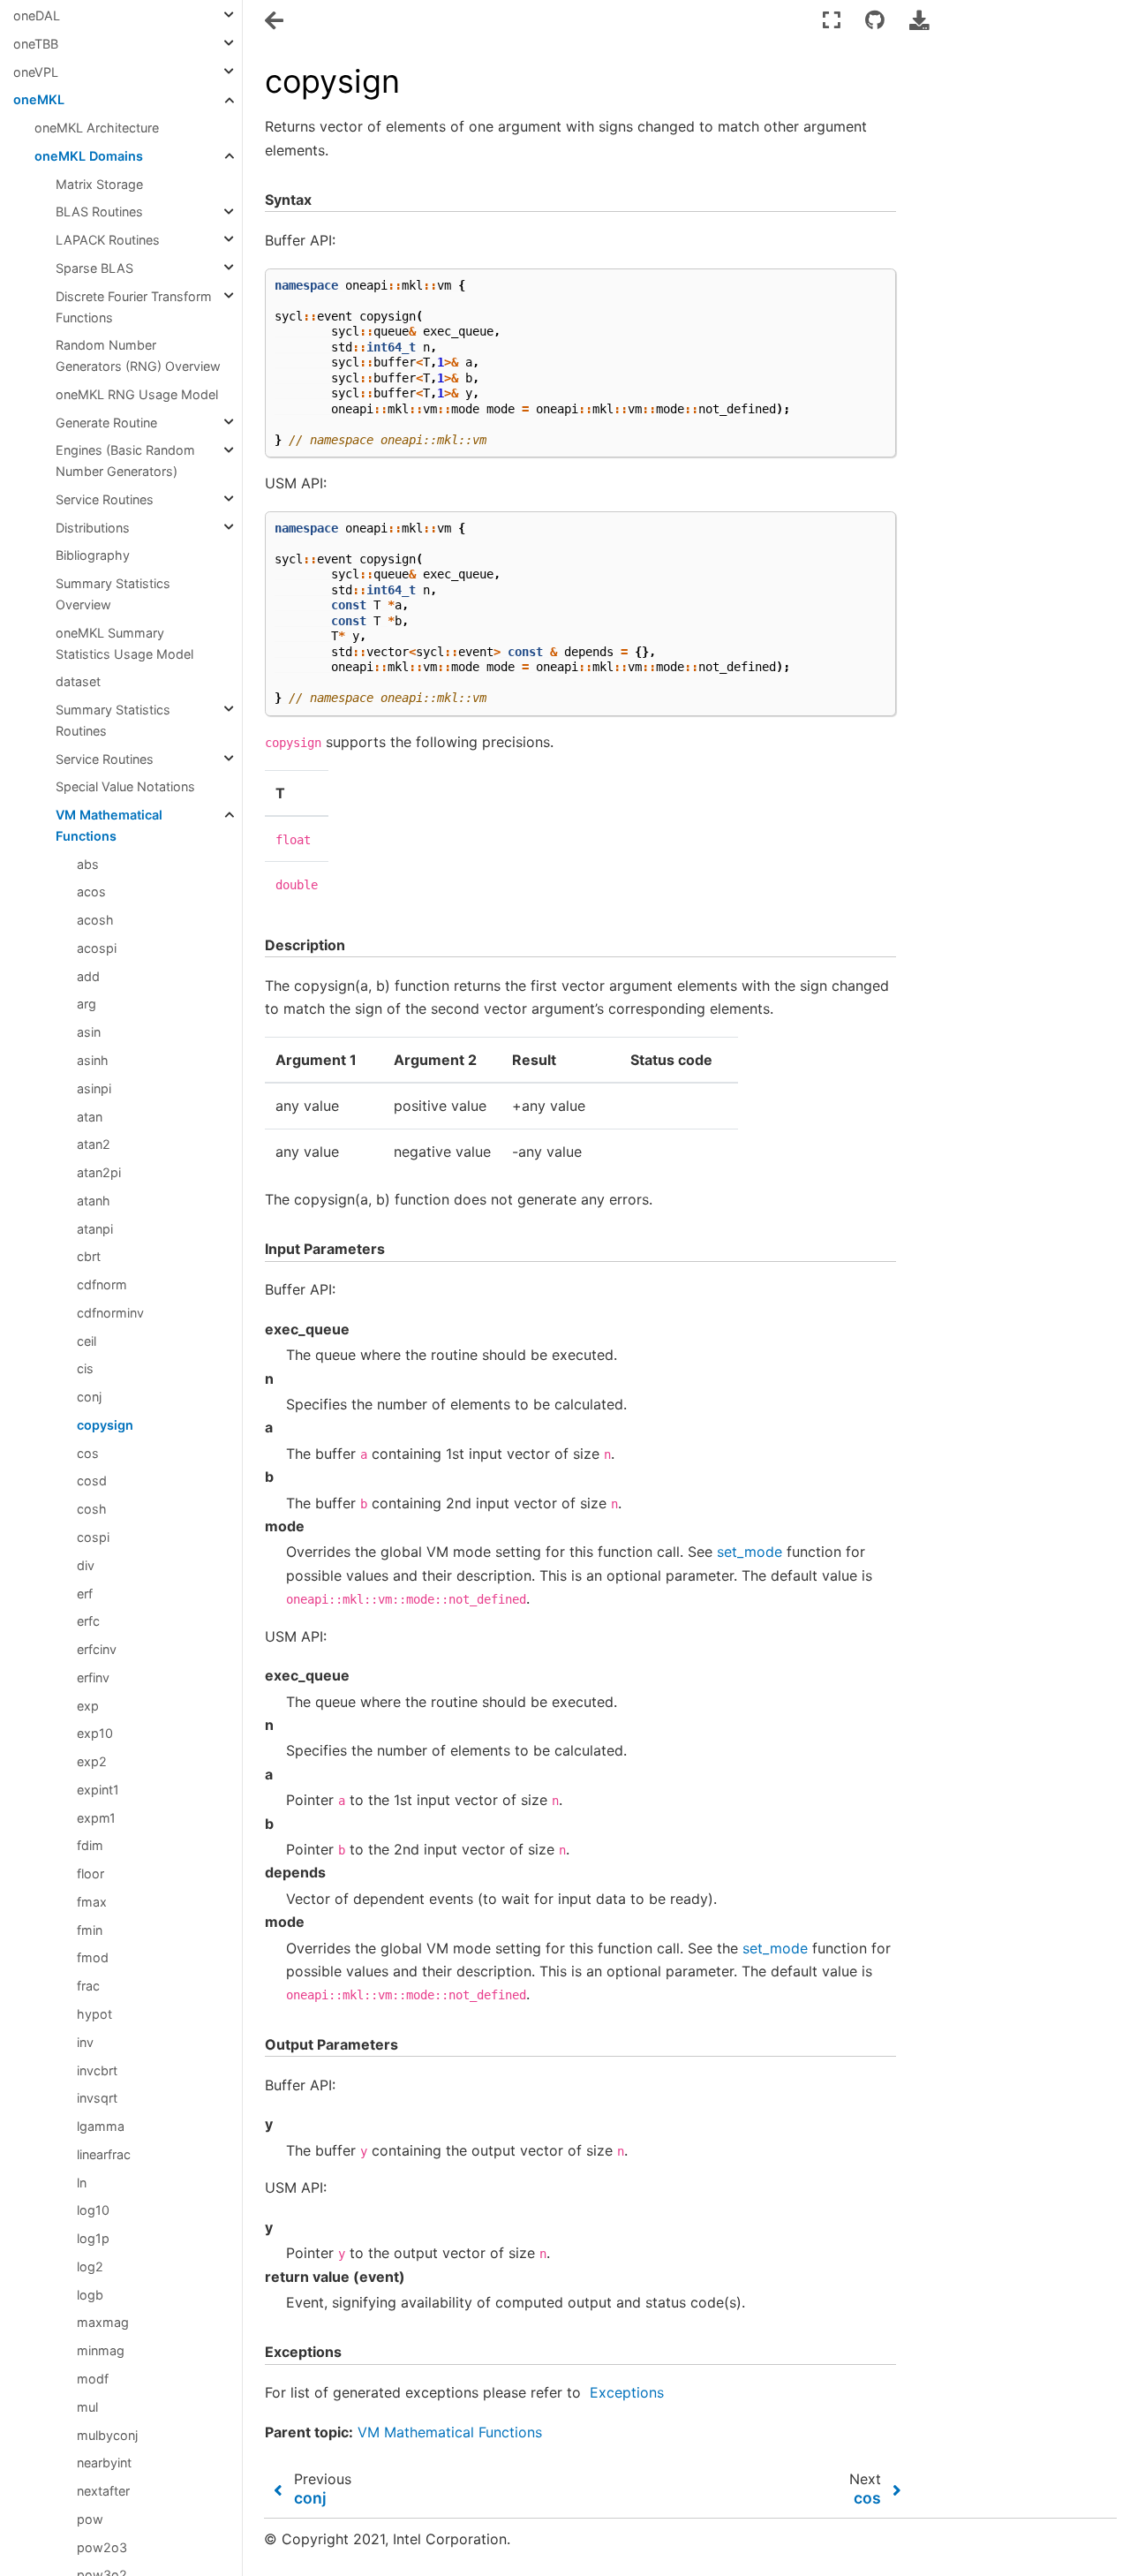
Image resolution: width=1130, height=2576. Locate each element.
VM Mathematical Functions (109, 825)
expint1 (98, 1790)
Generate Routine (106, 423)
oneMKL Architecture (97, 128)
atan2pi (99, 1172)
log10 (93, 2211)
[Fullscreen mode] (832, 20)
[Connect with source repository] (875, 20)
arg (87, 1005)
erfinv (93, 1677)
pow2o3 (102, 2547)
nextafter (103, 2491)
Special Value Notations (125, 786)
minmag (101, 2350)
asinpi (94, 1088)
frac (88, 1986)
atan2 (94, 1144)
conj (89, 1397)
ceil (87, 1341)
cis (85, 1369)
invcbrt (97, 2070)
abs (88, 864)
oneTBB (36, 44)
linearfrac (104, 2154)
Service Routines (105, 499)
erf (85, 1594)
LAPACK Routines (108, 240)
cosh (92, 1509)
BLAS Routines (99, 212)
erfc (88, 1621)
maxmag (103, 2323)
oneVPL (36, 72)
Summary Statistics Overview (113, 594)
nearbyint (104, 2463)
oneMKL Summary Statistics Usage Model (124, 643)
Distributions (93, 528)
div (86, 1565)
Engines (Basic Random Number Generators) (125, 461)
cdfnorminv (110, 1313)
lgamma (101, 2126)
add (88, 976)
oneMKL (39, 100)
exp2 (92, 1761)
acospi (97, 948)
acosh (95, 920)
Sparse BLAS (94, 268)
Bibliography (93, 556)
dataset (78, 681)
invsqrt (97, 2098)
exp (88, 1706)
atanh (94, 1201)
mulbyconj (107, 2435)
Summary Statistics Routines (113, 720)
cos (88, 1453)
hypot (94, 2014)
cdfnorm (102, 1284)
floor (90, 1873)
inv (85, 2042)
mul (87, 2407)
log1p (93, 2238)
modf (93, 2379)
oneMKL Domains (89, 156)
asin (89, 1032)
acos (91, 892)
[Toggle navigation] (275, 21)
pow (90, 2519)
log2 (90, 2266)
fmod (93, 1958)
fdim (90, 1846)
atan (90, 1117)
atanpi (95, 1229)
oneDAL (37, 15)
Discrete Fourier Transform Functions (134, 307)
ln (82, 2183)
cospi (93, 1537)
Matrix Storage (99, 184)
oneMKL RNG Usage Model (137, 394)
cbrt (89, 1256)
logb (90, 2295)
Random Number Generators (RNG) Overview (138, 355)
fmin (90, 1930)
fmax (92, 1902)
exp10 (95, 1733)
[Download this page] (919, 20)
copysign (105, 1425)
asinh (93, 1060)
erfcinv (97, 1649)
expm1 (96, 1818)
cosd (92, 1481)
